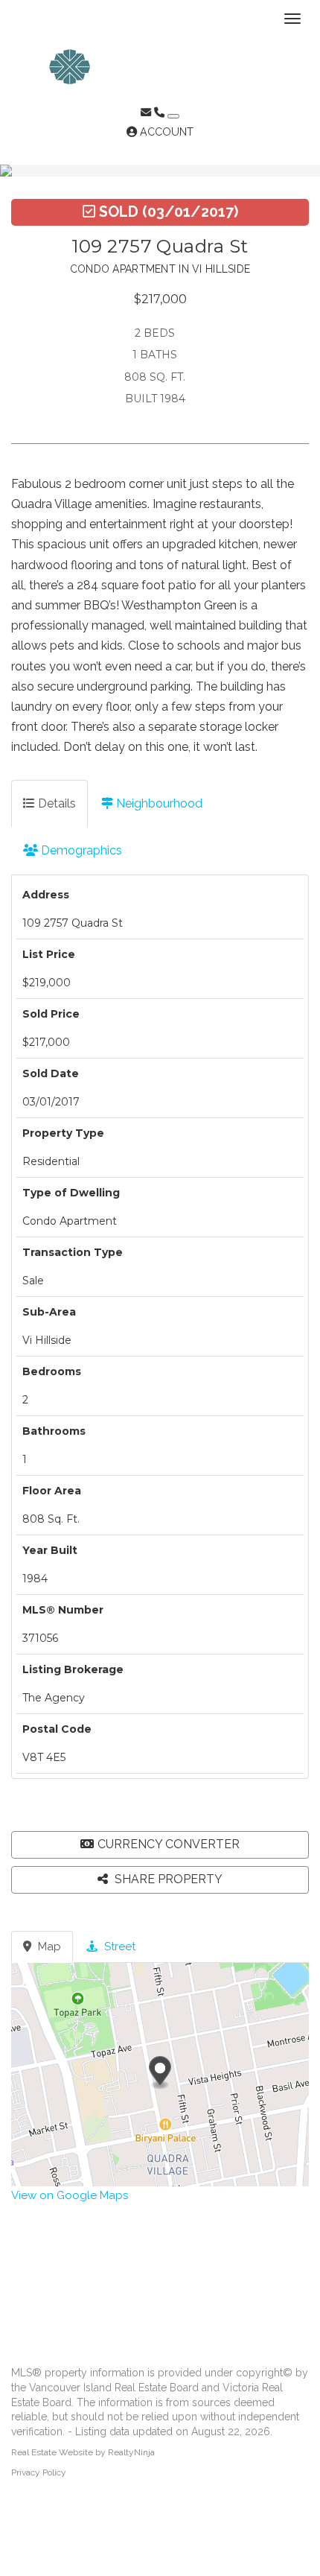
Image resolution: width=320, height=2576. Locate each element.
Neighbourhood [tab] (158, 803)
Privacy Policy (39, 2472)
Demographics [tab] (80, 850)
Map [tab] (48, 1947)
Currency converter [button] (169, 1844)
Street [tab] (118, 1947)
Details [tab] (55, 803)
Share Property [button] (167, 1879)
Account (165, 132)
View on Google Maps (70, 2195)
